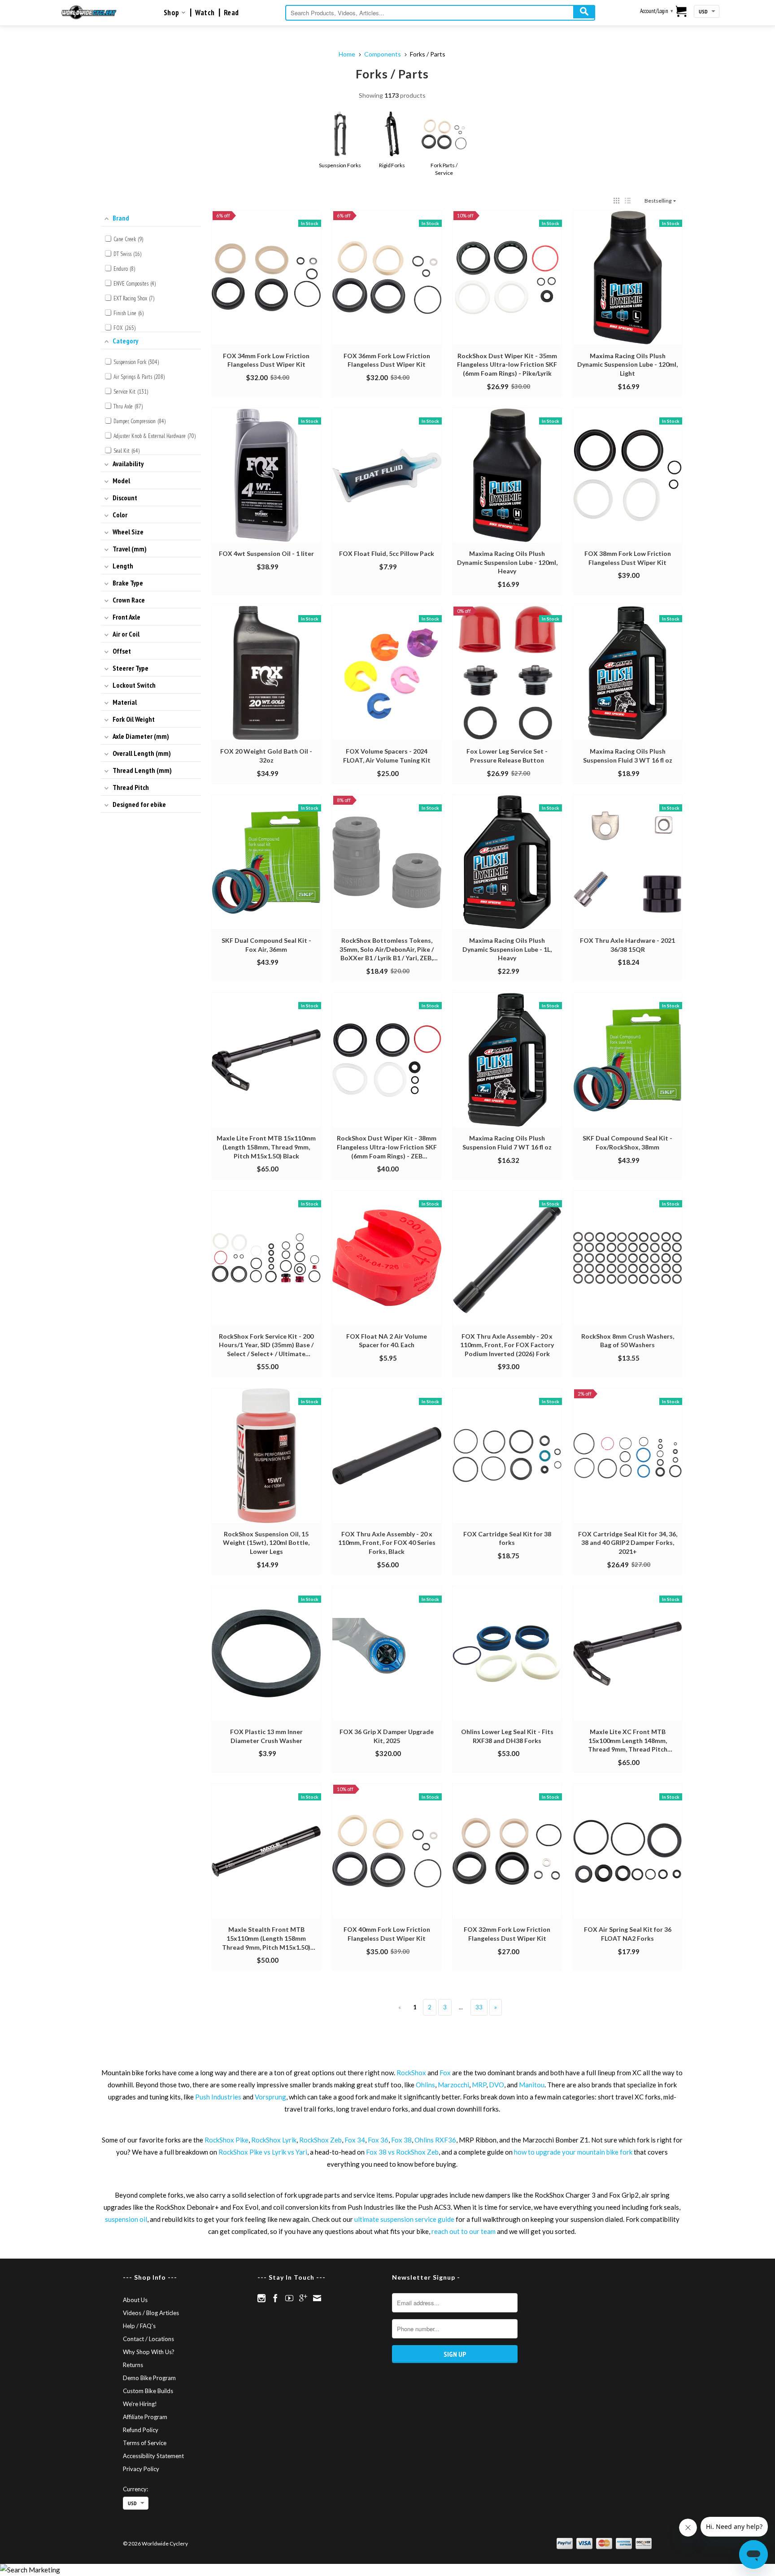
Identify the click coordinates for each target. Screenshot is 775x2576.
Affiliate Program (145, 2417)
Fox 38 (401, 2140)
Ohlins (425, 2085)
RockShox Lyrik (274, 2140)
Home (347, 54)
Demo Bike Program (149, 2378)
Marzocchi (453, 2085)
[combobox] (440, 13)
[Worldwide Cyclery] (89, 12)
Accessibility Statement (153, 2456)
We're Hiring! (140, 2404)
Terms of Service (145, 2443)
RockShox (411, 2073)
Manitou (532, 2085)
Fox (445, 2073)
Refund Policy (141, 2430)
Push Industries (218, 2097)
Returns (133, 2365)
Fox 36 (378, 2140)
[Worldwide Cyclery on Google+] (303, 2298)
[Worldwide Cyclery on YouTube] (289, 2298)
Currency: (135, 2489)
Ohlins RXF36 (435, 2140)
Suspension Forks (340, 165)
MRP (479, 2085)
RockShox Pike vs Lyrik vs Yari (263, 2152)
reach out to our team (464, 2231)
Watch (205, 13)
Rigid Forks (392, 165)
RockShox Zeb (320, 2140)
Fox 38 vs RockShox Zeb (402, 2152)
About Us (135, 2300)
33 (479, 2007)
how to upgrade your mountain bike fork (573, 2152)
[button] (616, 201)
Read (231, 13)
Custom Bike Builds (148, 2391)
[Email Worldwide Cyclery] (317, 2298)
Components (383, 54)
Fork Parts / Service (444, 169)
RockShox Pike (226, 2140)
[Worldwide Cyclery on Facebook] (275, 2298)
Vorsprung (270, 2097)
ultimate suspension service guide (404, 2219)
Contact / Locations (148, 2339)
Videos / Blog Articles (151, 2313)
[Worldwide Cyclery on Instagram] (261, 2298)
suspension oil (126, 2219)
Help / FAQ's (139, 2326)
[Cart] (681, 12)
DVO (496, 2085)
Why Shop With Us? (149, 2352)
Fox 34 (355, 2140)
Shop (172, 13)
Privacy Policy (141, 2469)
